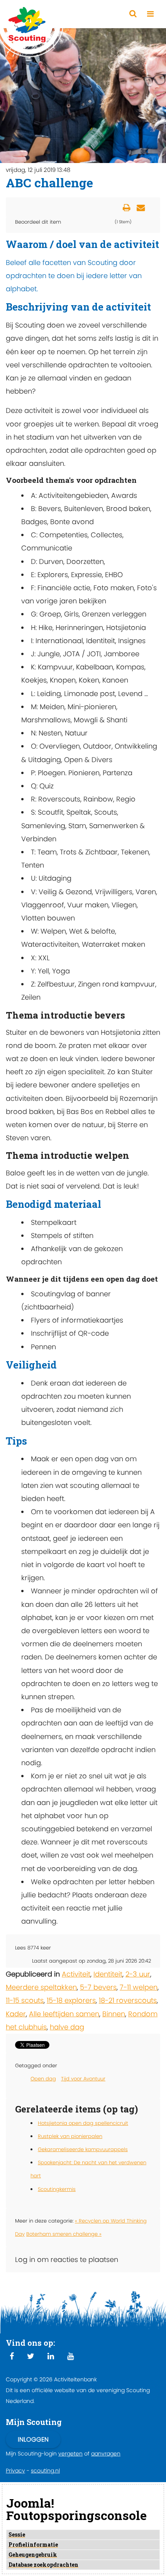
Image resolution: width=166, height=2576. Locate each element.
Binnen (114, 2014)
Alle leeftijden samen (64, 2014)
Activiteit (76, 1974)
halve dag (67, 2027)
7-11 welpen (139, 1987)
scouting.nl (45, 2471)
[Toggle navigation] (150, 14)
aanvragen (106, 2454)
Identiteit (108, 1974)
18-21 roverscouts (128, 2000)
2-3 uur (138, 1974)
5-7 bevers (98, 1987)
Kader (16, 2014)
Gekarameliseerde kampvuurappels (83, 2149)
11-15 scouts (25, 2000)
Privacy (15, 2471)
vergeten (70, 2454)
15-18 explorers (71, 2000)
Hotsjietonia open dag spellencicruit (83, 2123)
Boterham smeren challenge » (64, 2234)
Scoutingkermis (57, 2189)
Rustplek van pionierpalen (70, 2136)
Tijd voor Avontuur (83, 2079)
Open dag (43, 2079)
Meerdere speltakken (41, 1987)
